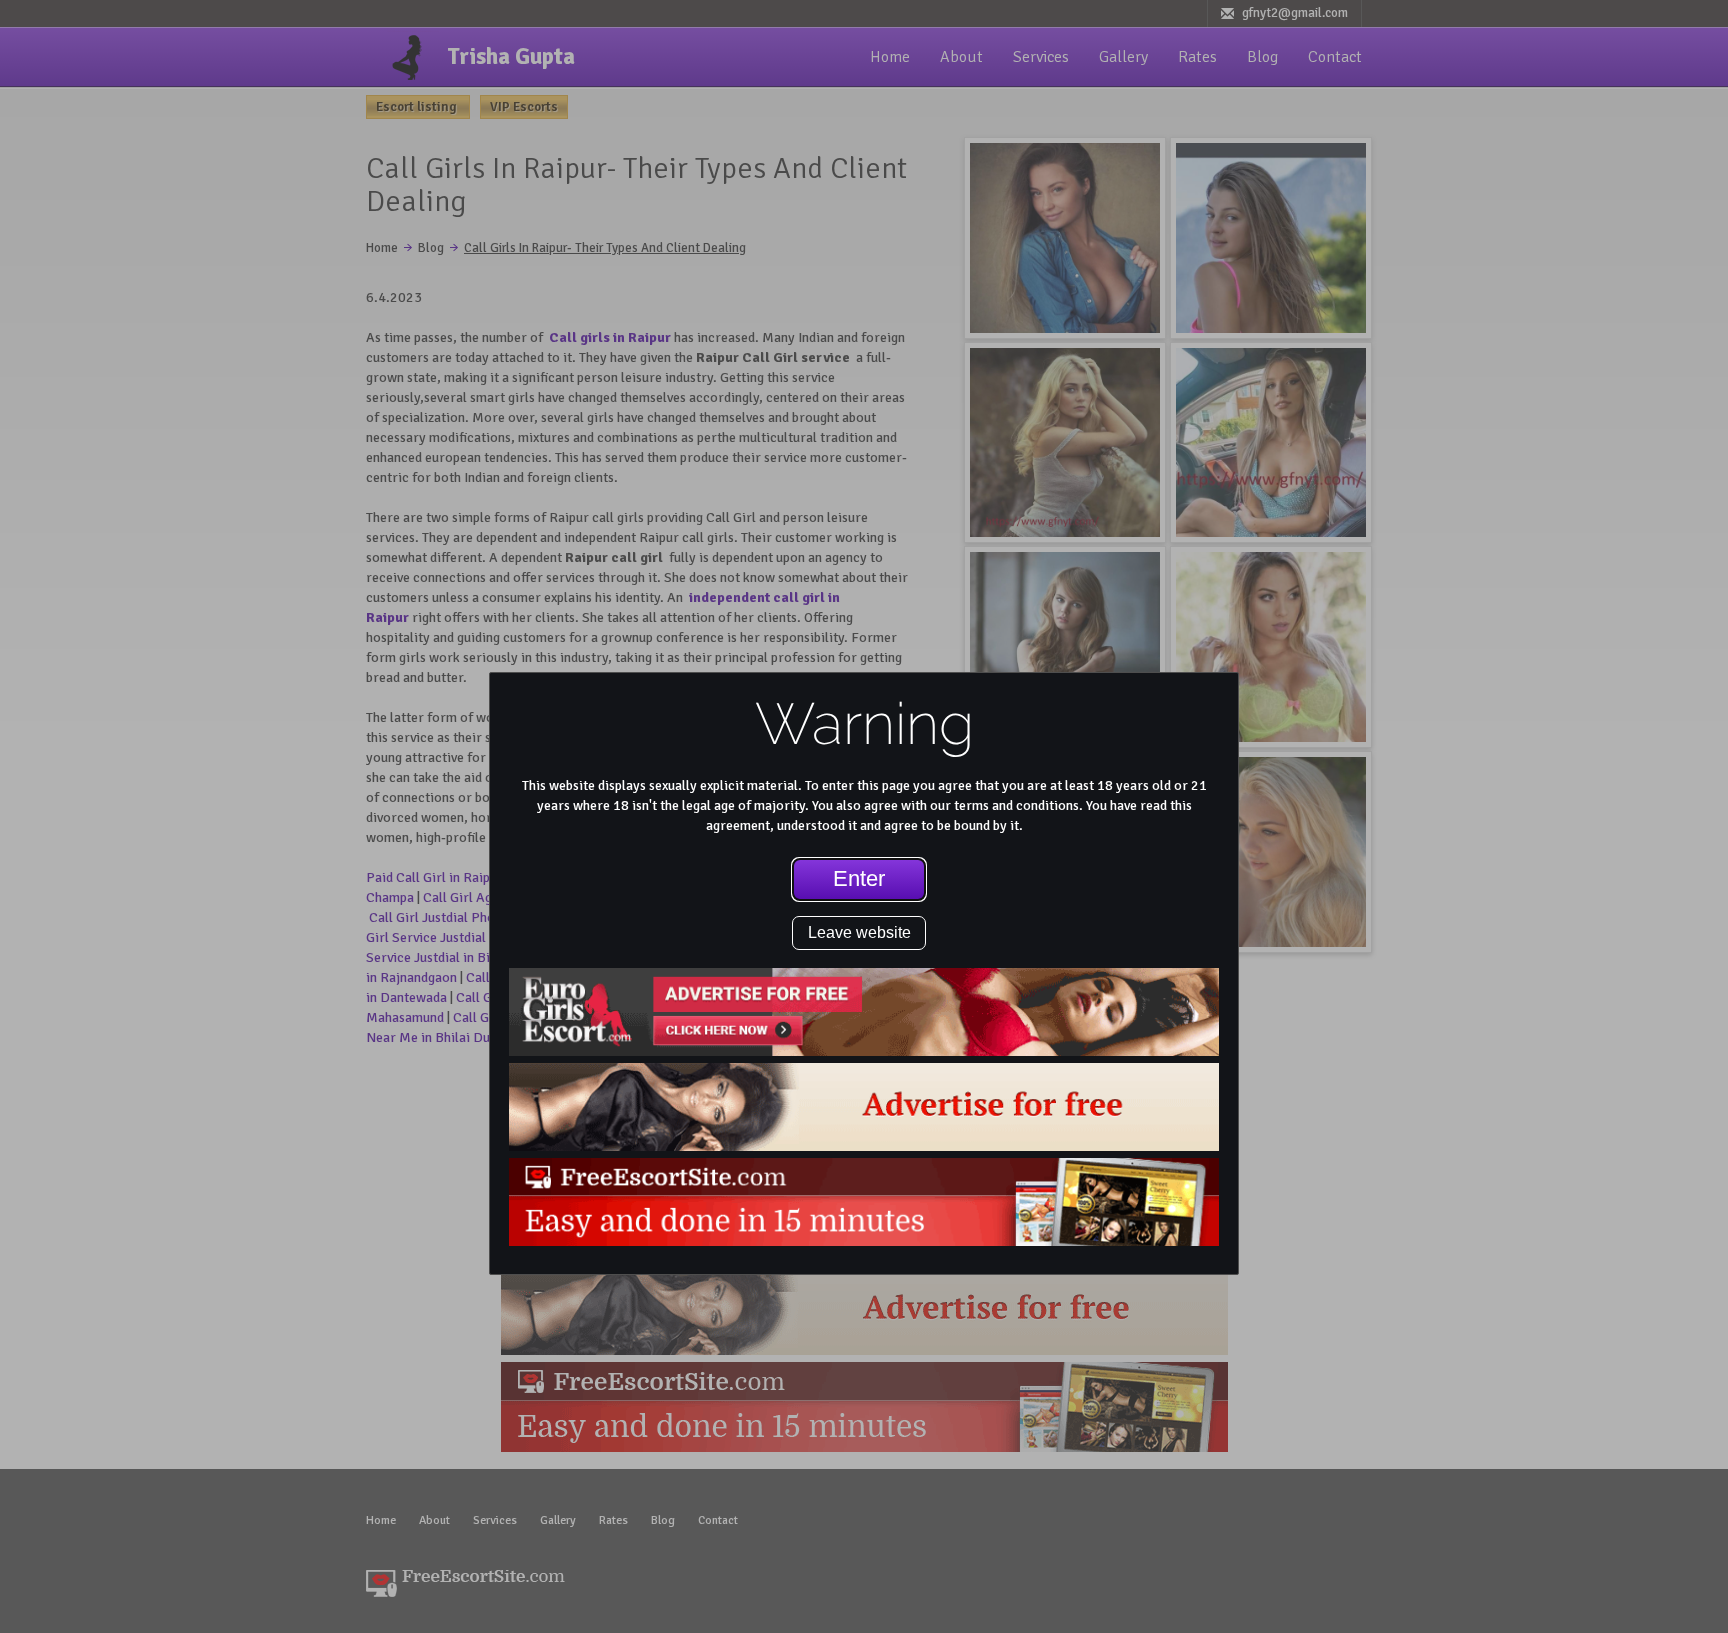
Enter (859, 878)
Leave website (859, 932)
